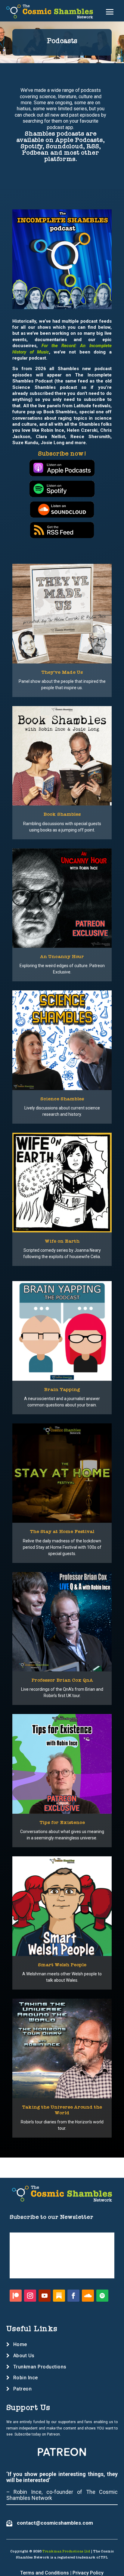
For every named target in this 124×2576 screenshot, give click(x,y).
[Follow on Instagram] (30, 2296)
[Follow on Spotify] (102, 2296)
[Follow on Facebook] (73, 2296)
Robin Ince (26, 2378)
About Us (24, 2356)
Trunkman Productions (40, 2367)
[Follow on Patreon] (16, 2296)
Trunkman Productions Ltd (66, 2551)
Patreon (23, 2389)
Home (20, 2344)
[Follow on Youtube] (45, 2296)
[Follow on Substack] (59, 2296)
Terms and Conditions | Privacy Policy (62, 2573)
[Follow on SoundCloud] (88, 2296)
